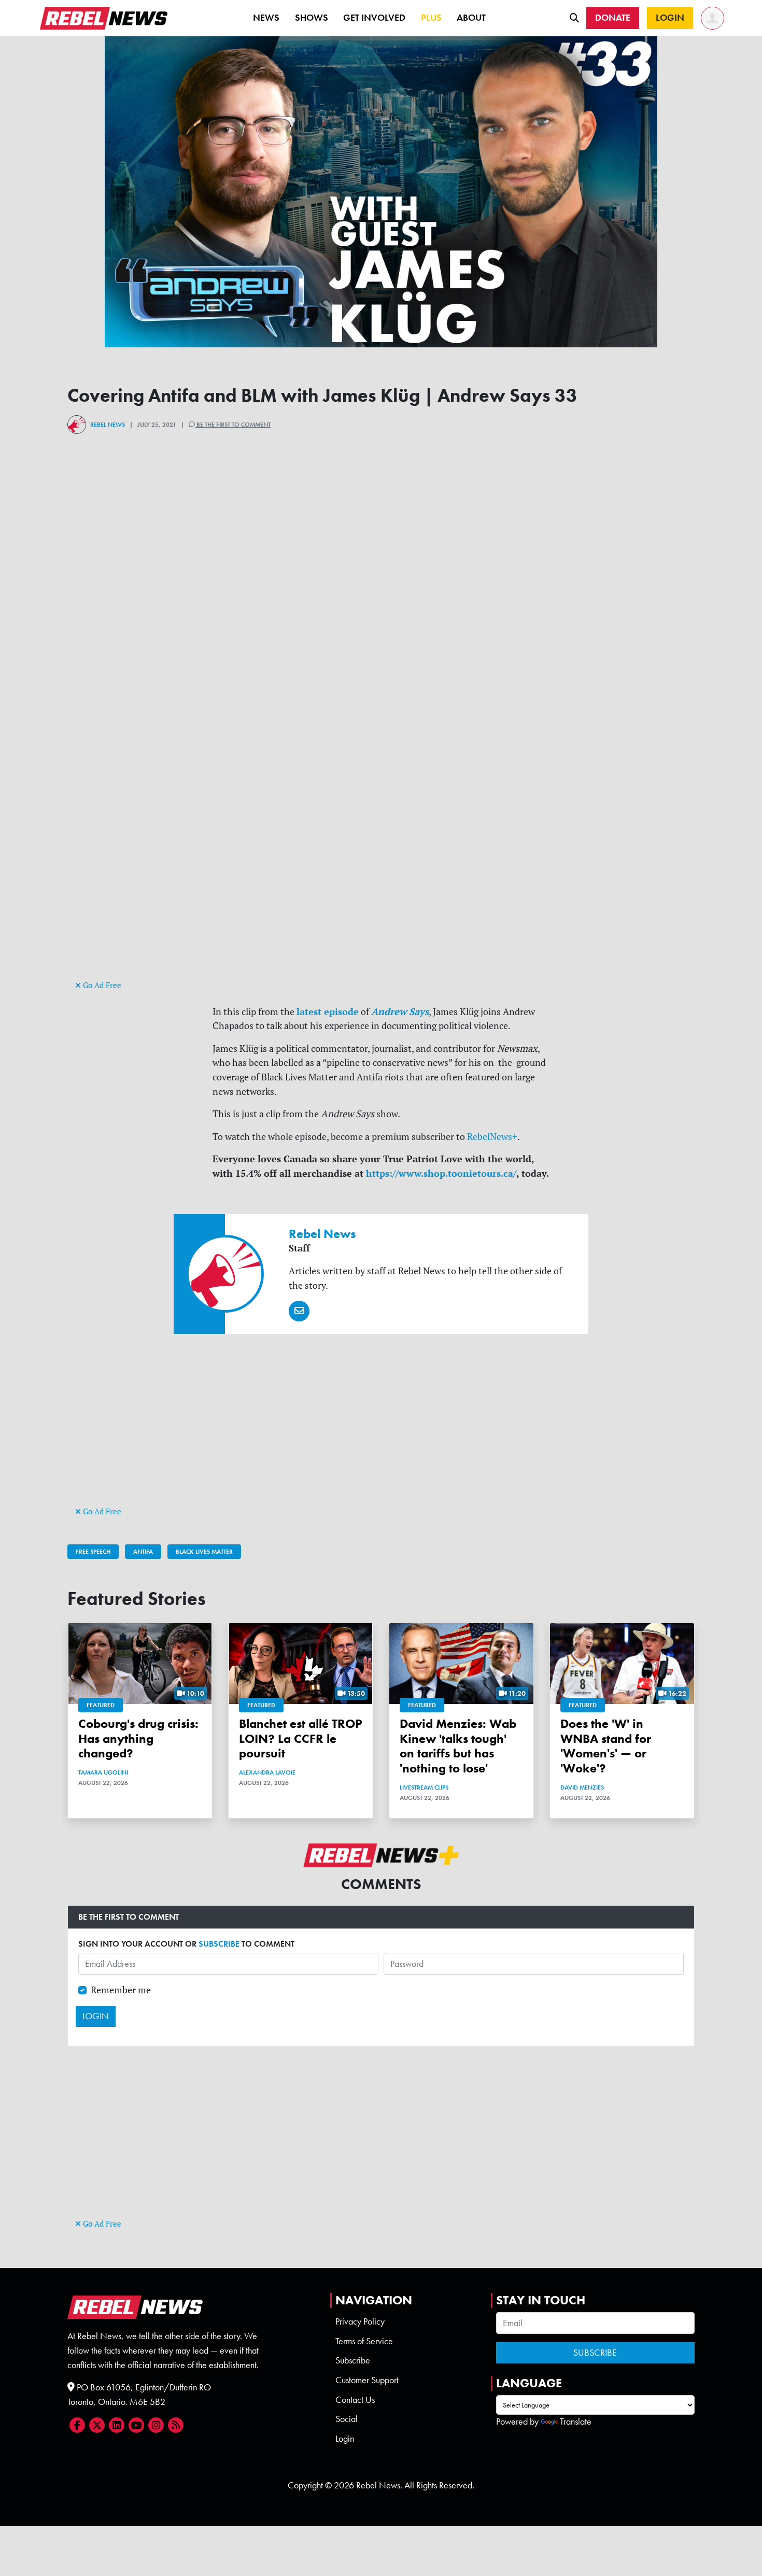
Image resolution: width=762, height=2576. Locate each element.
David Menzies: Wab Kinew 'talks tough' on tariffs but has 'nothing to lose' (458, 1746)
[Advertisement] (381, 905)
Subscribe (353, 2360)
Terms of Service (364, 2341)
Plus (431, 18)
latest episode (328, 1011)
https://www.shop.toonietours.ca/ (441, 1173)
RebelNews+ (492, 1137)
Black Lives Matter (204, 1552)
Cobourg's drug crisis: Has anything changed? (138, 1739)
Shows (312, 18)
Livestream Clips (424, 1787)
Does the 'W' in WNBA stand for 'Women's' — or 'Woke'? (606, 1746)
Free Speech (93, 1552)
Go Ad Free (101, 985)
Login (345, 2439)
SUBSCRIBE (219, 1944)
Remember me (121, 1990)
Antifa (143, 1552)
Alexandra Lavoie (267, 1772)
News (266, 18)
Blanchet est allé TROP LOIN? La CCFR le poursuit (301, 1739)
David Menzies (582, 1787)
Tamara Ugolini (103, 1772)
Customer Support (367, 2380)
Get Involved (374, 18)
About (471, 18)
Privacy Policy (360, 2321)
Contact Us (355, 2400)
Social (347, 2419)
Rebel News (108, 425)
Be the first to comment (233, 425)
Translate (576, 2422)
